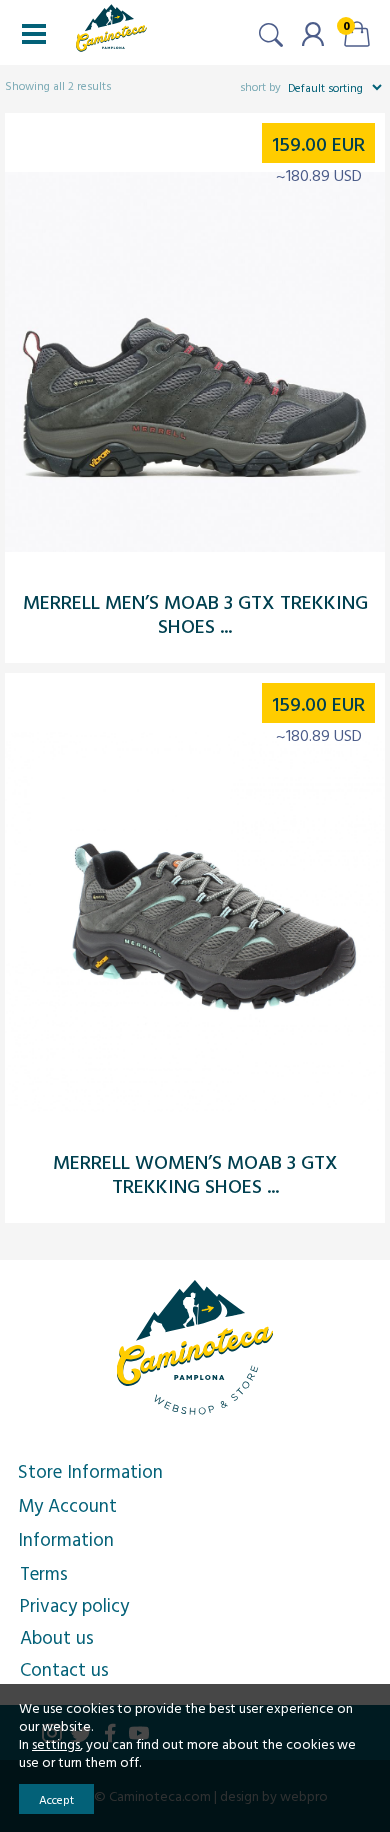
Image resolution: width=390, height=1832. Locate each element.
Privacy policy (74, 1605)
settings (56, 1744)
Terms (44, 1573)
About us (57, 1637)
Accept (56, 1799)
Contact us (64, 1669)
